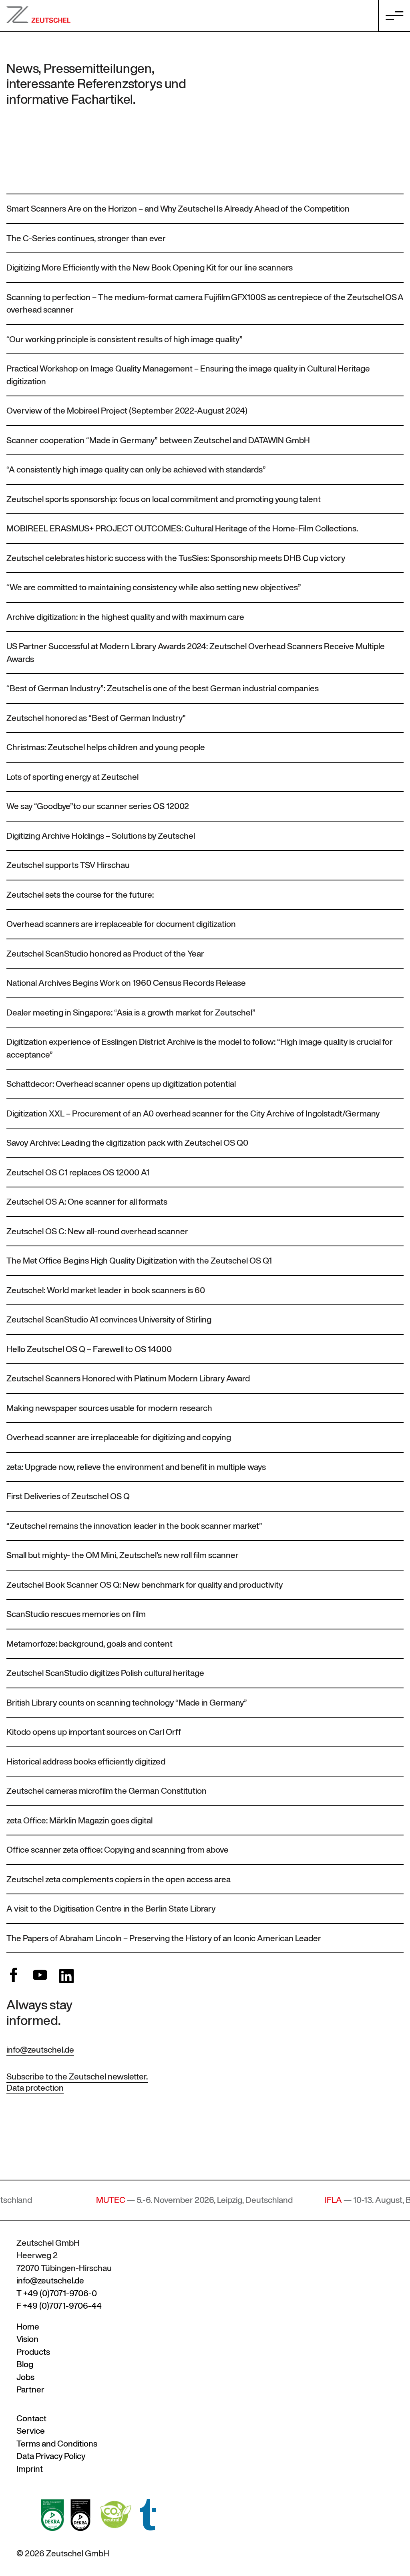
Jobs (25, 2377)
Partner (30, 2389)
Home (28, 2327)
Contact (31, 2418)
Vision (27, 2339)
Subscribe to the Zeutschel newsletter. (77, 2076)
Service (31, 2431)
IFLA (285, 2200)
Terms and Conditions (57, 2444)
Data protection (35, 2088)
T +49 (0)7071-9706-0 (57, 2293)
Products (33, 2352)
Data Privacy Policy (51, 2456)
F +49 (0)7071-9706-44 (59, 2306)
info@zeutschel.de (40, 2050)
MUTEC (63, 2200)
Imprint (30, 2469)
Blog (25, 2364)
